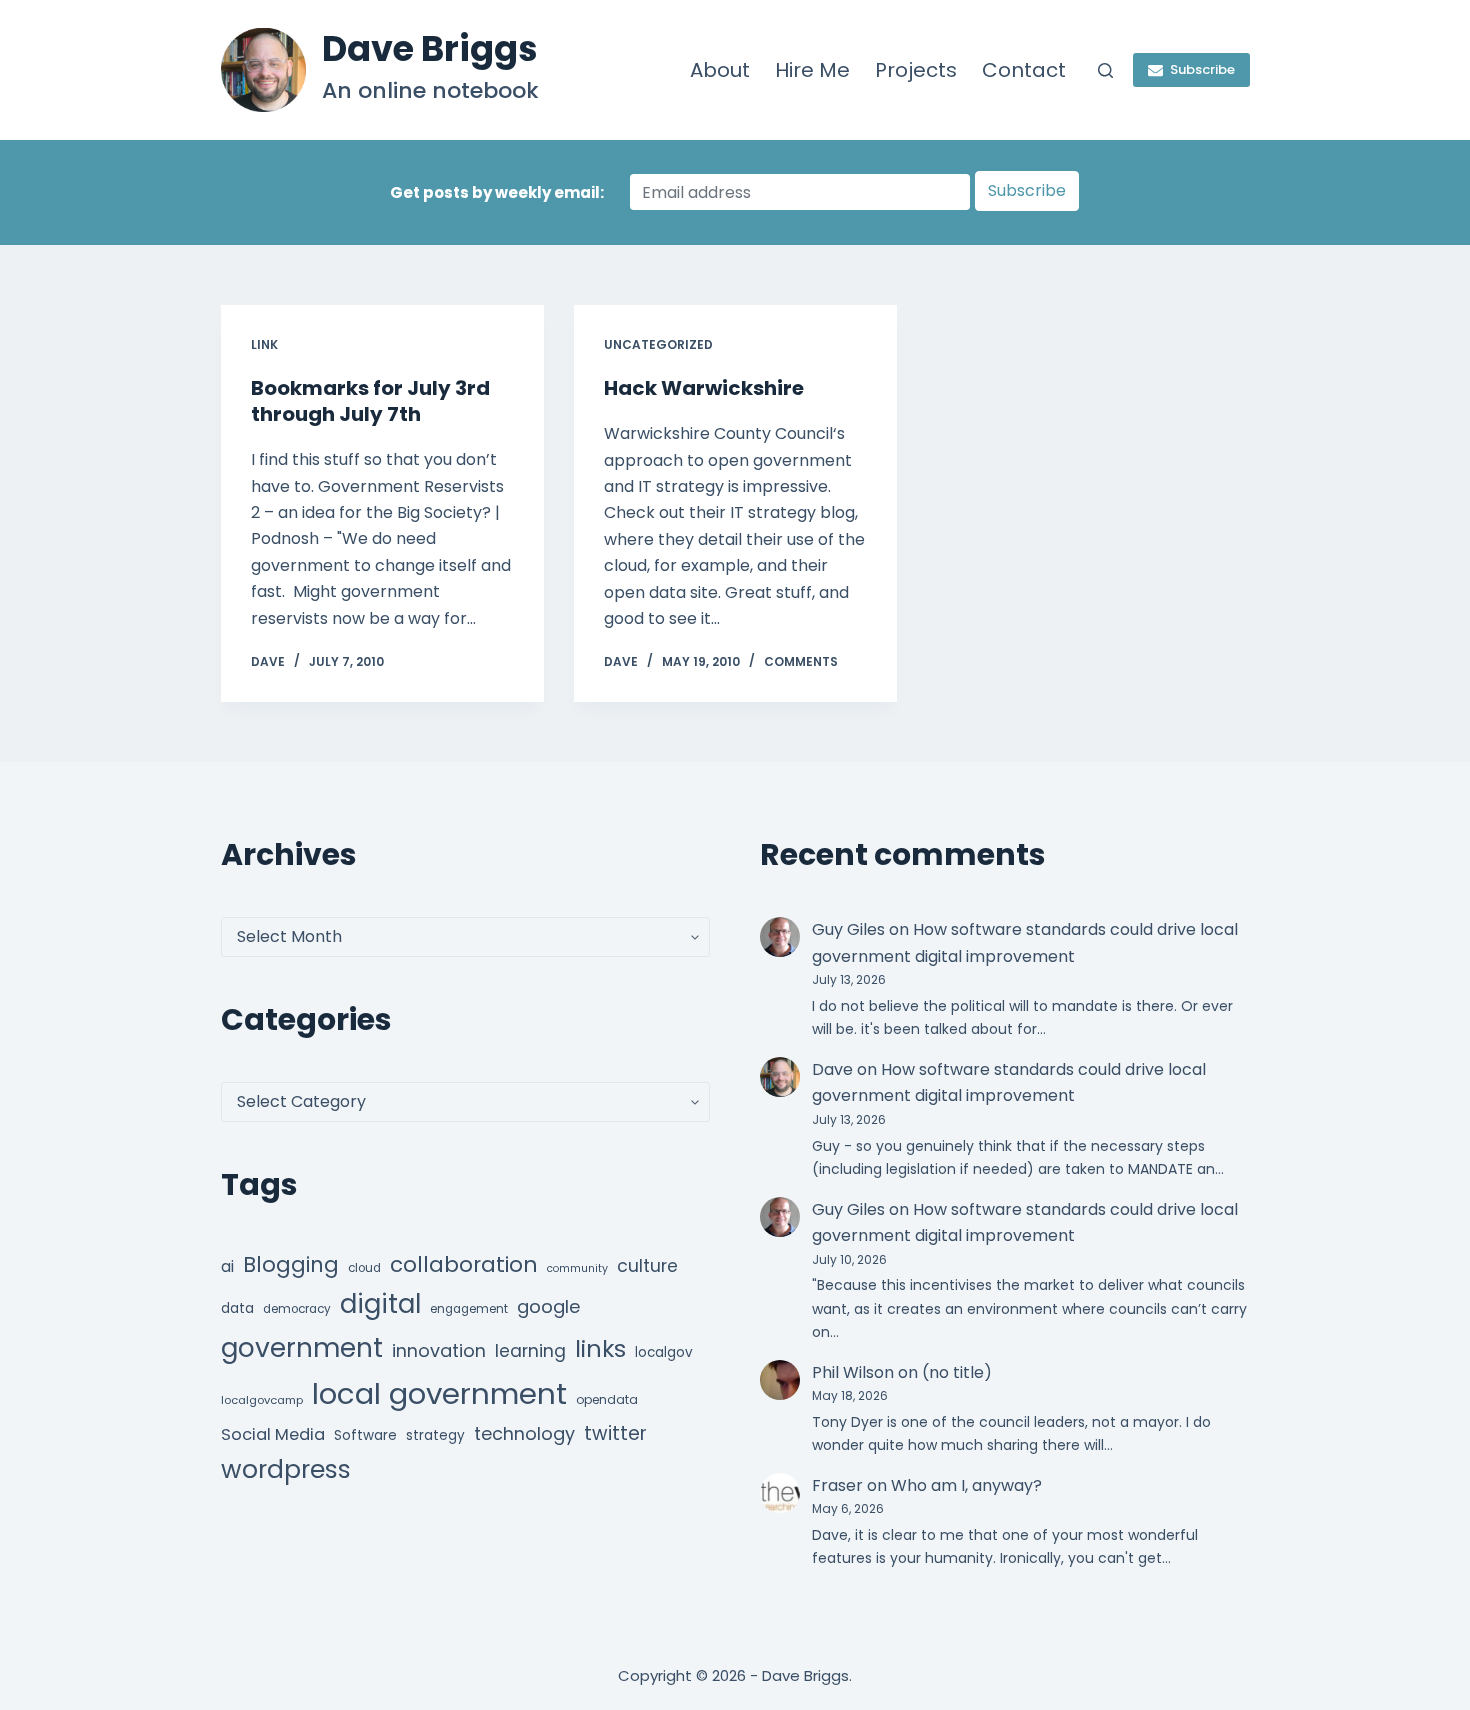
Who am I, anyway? (966, 1485)
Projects (916, 70)
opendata (607, 1399)
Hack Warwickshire (704, 388)
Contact (1024, 70)
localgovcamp (262, 1400)
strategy (435, 1435)
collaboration (464, 1264)
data (237, 1308)
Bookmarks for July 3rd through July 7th (370, 401)
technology (524, 1433)
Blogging (291, 1264)
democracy (297, 1309)
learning (530, 1351)
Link (264, 344)
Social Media (273, 1434)
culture (647, 1266)
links (600, 1348)
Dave (832, 1069)
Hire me (812, 70)
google (548, 1306)
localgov (664, 1352)
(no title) (957, 1372)
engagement (469, 1309)
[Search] (1105, 70)
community (577, 1268)
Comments (801, 661)
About (720, 70)
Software (365, 1435)
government (302, 1347)
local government (439, 1393)
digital (380, 1304)
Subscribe (1202, 69)
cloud (364, 1268)
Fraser (837, 1485)
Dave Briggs (430, 48)
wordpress (286, 1469)
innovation (439, 1350)
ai (227, 1266)
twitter (615, 1433)
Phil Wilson (853, 1372)
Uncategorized (658, 344)
